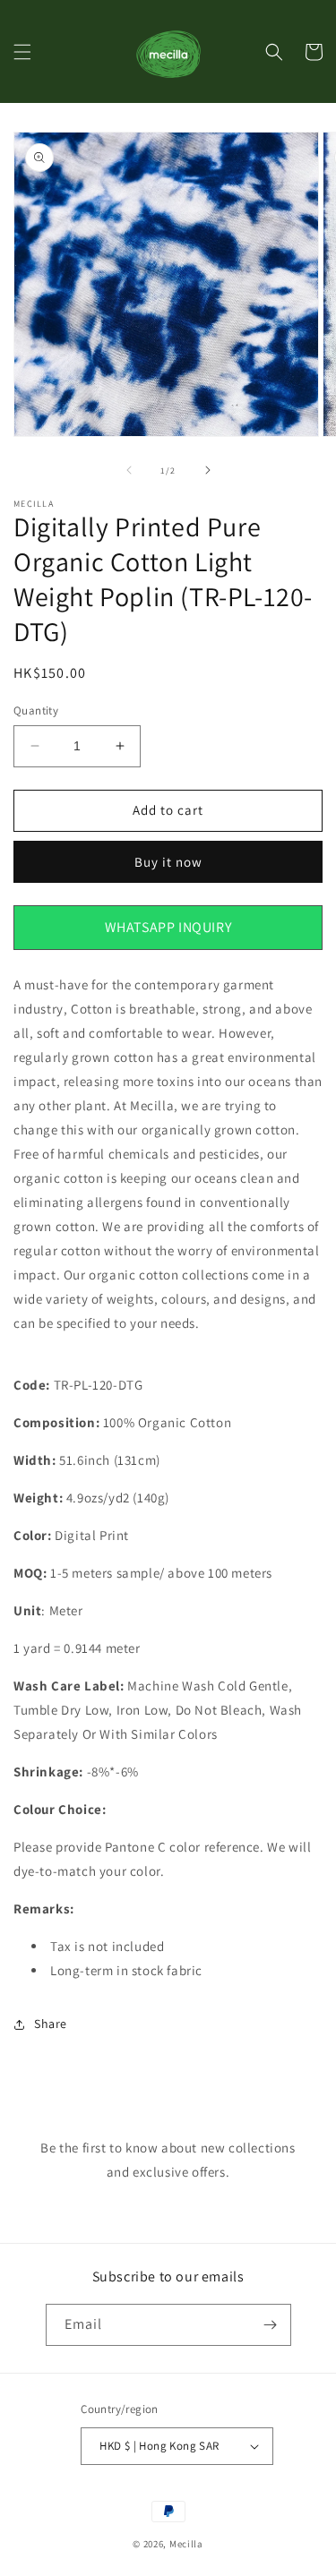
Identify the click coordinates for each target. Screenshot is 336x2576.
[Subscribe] (271, 2325)
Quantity (36, 710)
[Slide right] (208, 470)
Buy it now (168, 862)
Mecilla (186, 2544)
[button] (22, 52)
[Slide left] (129, 470)
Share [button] (51, 2024)
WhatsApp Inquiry (168, 927)
